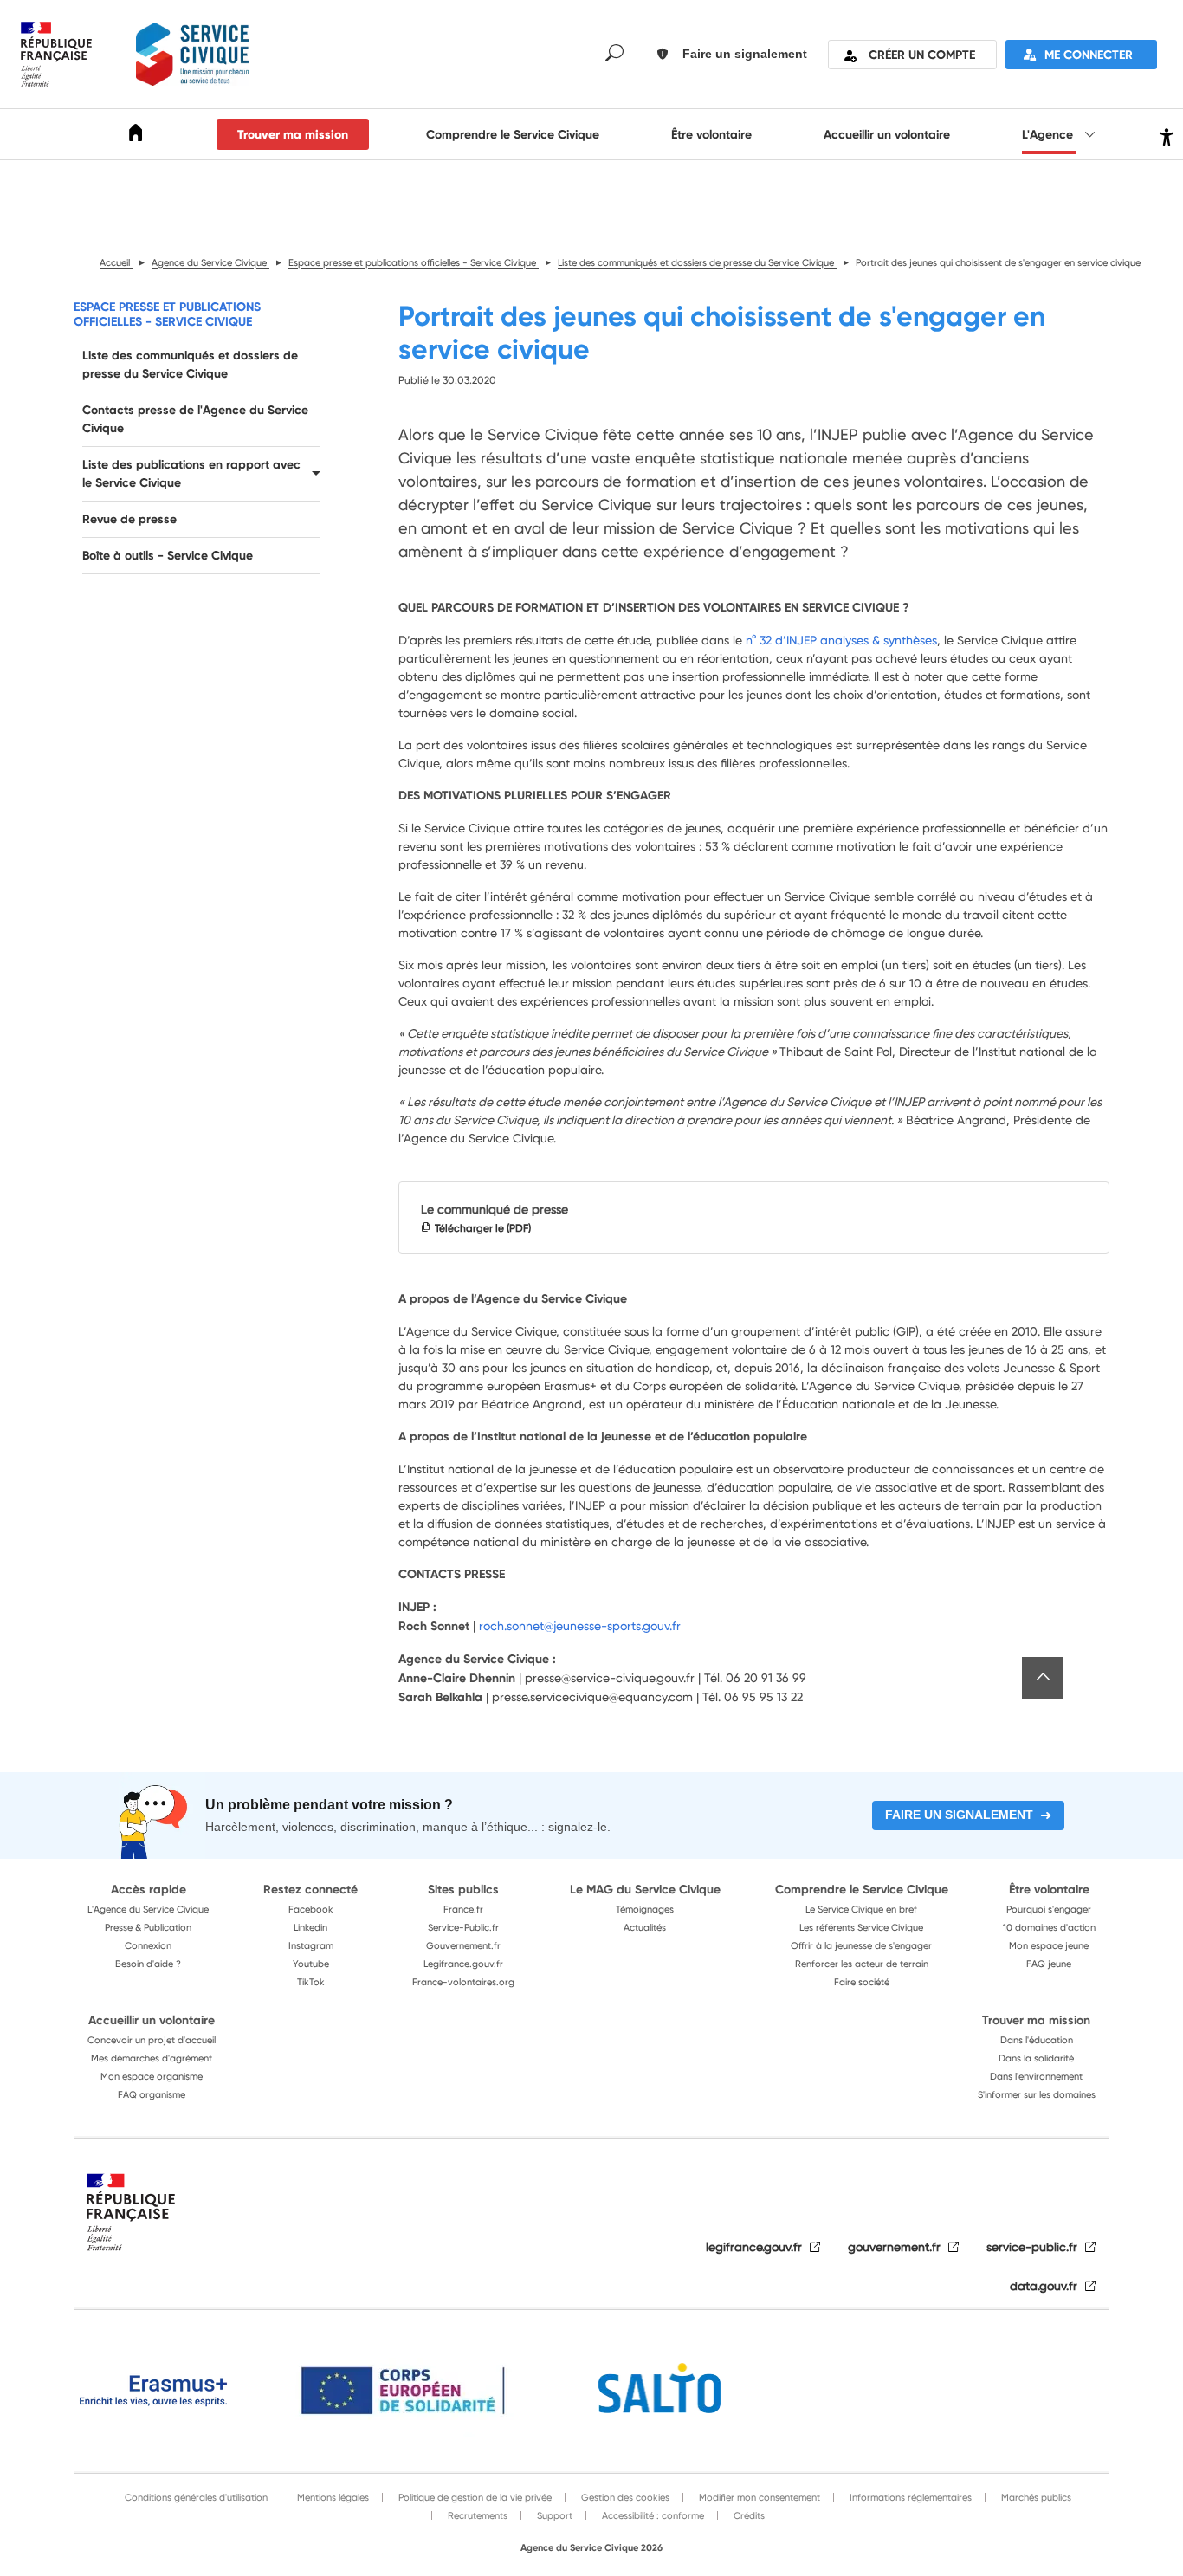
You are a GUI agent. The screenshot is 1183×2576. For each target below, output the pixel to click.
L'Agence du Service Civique (148, 1909)
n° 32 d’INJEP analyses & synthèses (841, 640)
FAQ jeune (1049, 1964)
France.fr (463, 1909)
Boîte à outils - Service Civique (168, 555)
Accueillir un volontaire (887, 134)
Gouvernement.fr (463, 1945)
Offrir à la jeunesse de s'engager (861, 1945)
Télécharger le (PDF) (483, 1228)
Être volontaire (711, 134)
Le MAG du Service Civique (645, 1889)
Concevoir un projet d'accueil (152, 2040)
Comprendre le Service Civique (513, 134)
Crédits (748, 2515)
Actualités (645, 1927)
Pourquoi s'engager (1049, 1909)
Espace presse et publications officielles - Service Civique (167, 314)
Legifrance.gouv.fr (463, 1964)
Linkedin (310, 1927)
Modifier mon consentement (758, 2497)
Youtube (311, 1964)
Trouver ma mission (293, 134)
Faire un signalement (959, 1815)
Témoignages (645, 1909)
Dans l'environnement (1036, 2076)
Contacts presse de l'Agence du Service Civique (195, 419)
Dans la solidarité (1036, 2058)
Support (553, 2515)
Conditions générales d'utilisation (196, 2497)
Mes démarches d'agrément (152, 2058)
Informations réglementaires (909, 2497)
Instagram (311, 1945)
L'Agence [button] (1049, 134)
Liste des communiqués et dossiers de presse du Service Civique (190, 364)
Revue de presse (129, 519)
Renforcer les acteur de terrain (862, 1964)
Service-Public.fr (463, 1927)
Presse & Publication (148, 1927)
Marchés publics (1035, 2497)
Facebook (311, 1909)
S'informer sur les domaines (1037, 2094)
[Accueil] (136, 136)
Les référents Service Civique (861, 1927)
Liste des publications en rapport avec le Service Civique (191, 473)
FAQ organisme (152, 2094)
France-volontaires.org (463, 1982)
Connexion (148, 1945)
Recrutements (476, 2515)
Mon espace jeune (1049, 1945)
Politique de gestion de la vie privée (474, 2497)
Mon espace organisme (152, 2076)
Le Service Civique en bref (861, 1909)
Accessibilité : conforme (652, 2515)
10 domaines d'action (1049, 1927)
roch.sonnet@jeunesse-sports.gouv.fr (580, 1625)
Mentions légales (332, 2497)
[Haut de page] (1043, 1678)
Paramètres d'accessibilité (1164, 135)
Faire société (862, 1982)
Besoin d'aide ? (148, 1964)
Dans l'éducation (1037, 2040)
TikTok (311, 1982)
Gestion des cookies (624, 2497)
